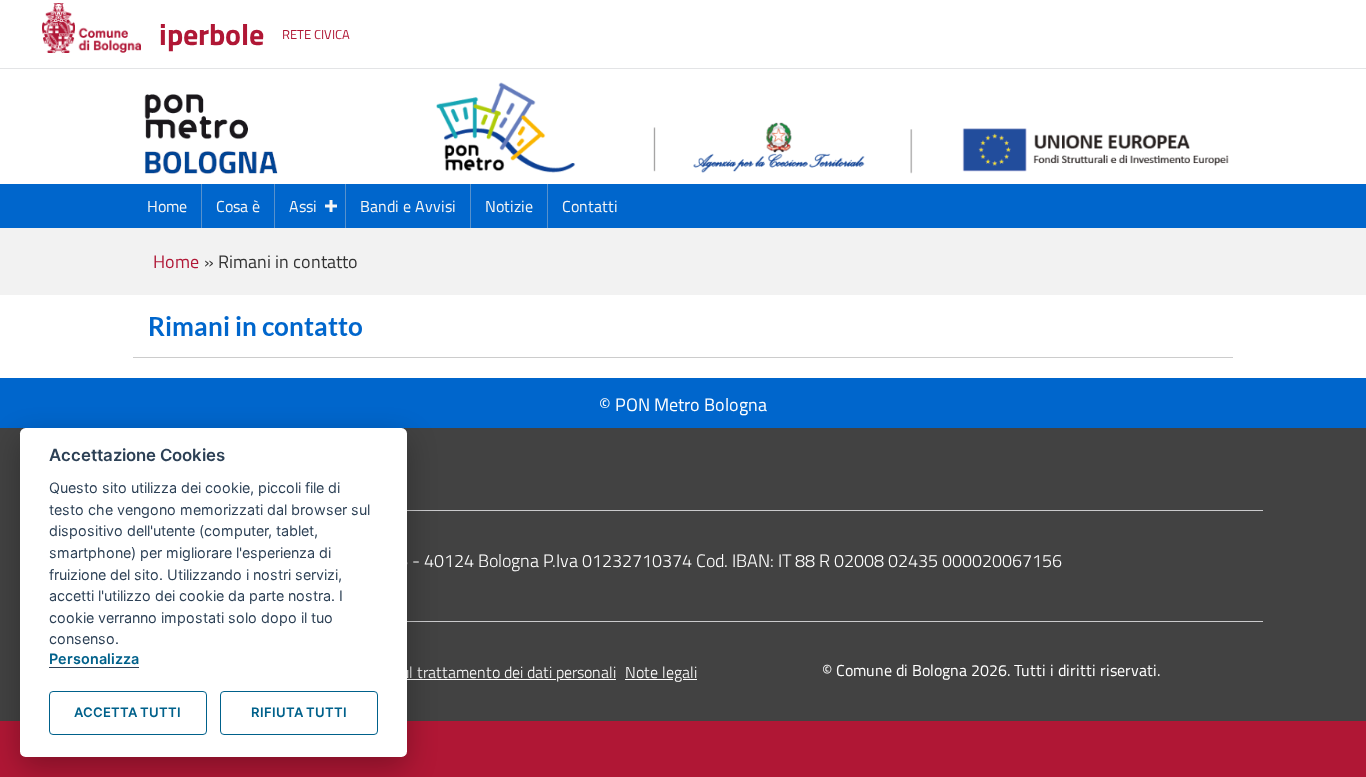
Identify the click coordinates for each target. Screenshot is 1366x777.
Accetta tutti (127, 712)
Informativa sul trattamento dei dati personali (464, 672)
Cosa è (238, 206)
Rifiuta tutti (299, 712)
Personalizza (94, 658)
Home (167, 206)
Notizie (509, 206)
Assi (303, 206)
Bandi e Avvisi (408, 206)
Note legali (661, 672)
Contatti (590, 206)
